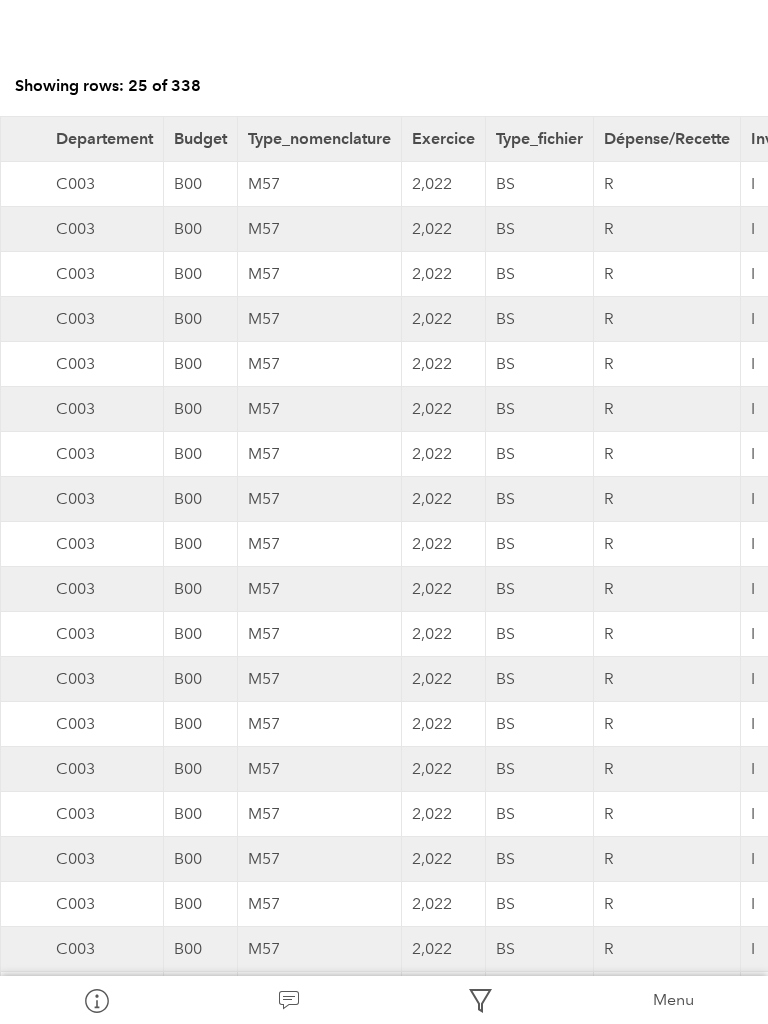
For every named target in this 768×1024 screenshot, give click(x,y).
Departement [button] (104, 138)
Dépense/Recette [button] (667, 138)
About (96, 1000)
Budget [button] (200, 138)
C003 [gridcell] (75, 183)
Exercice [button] (443, 138)
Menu (673, 999)
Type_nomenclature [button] (319, 138)
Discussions (288, 1000)
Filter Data (480, 1000)
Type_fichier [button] (539, 138)
